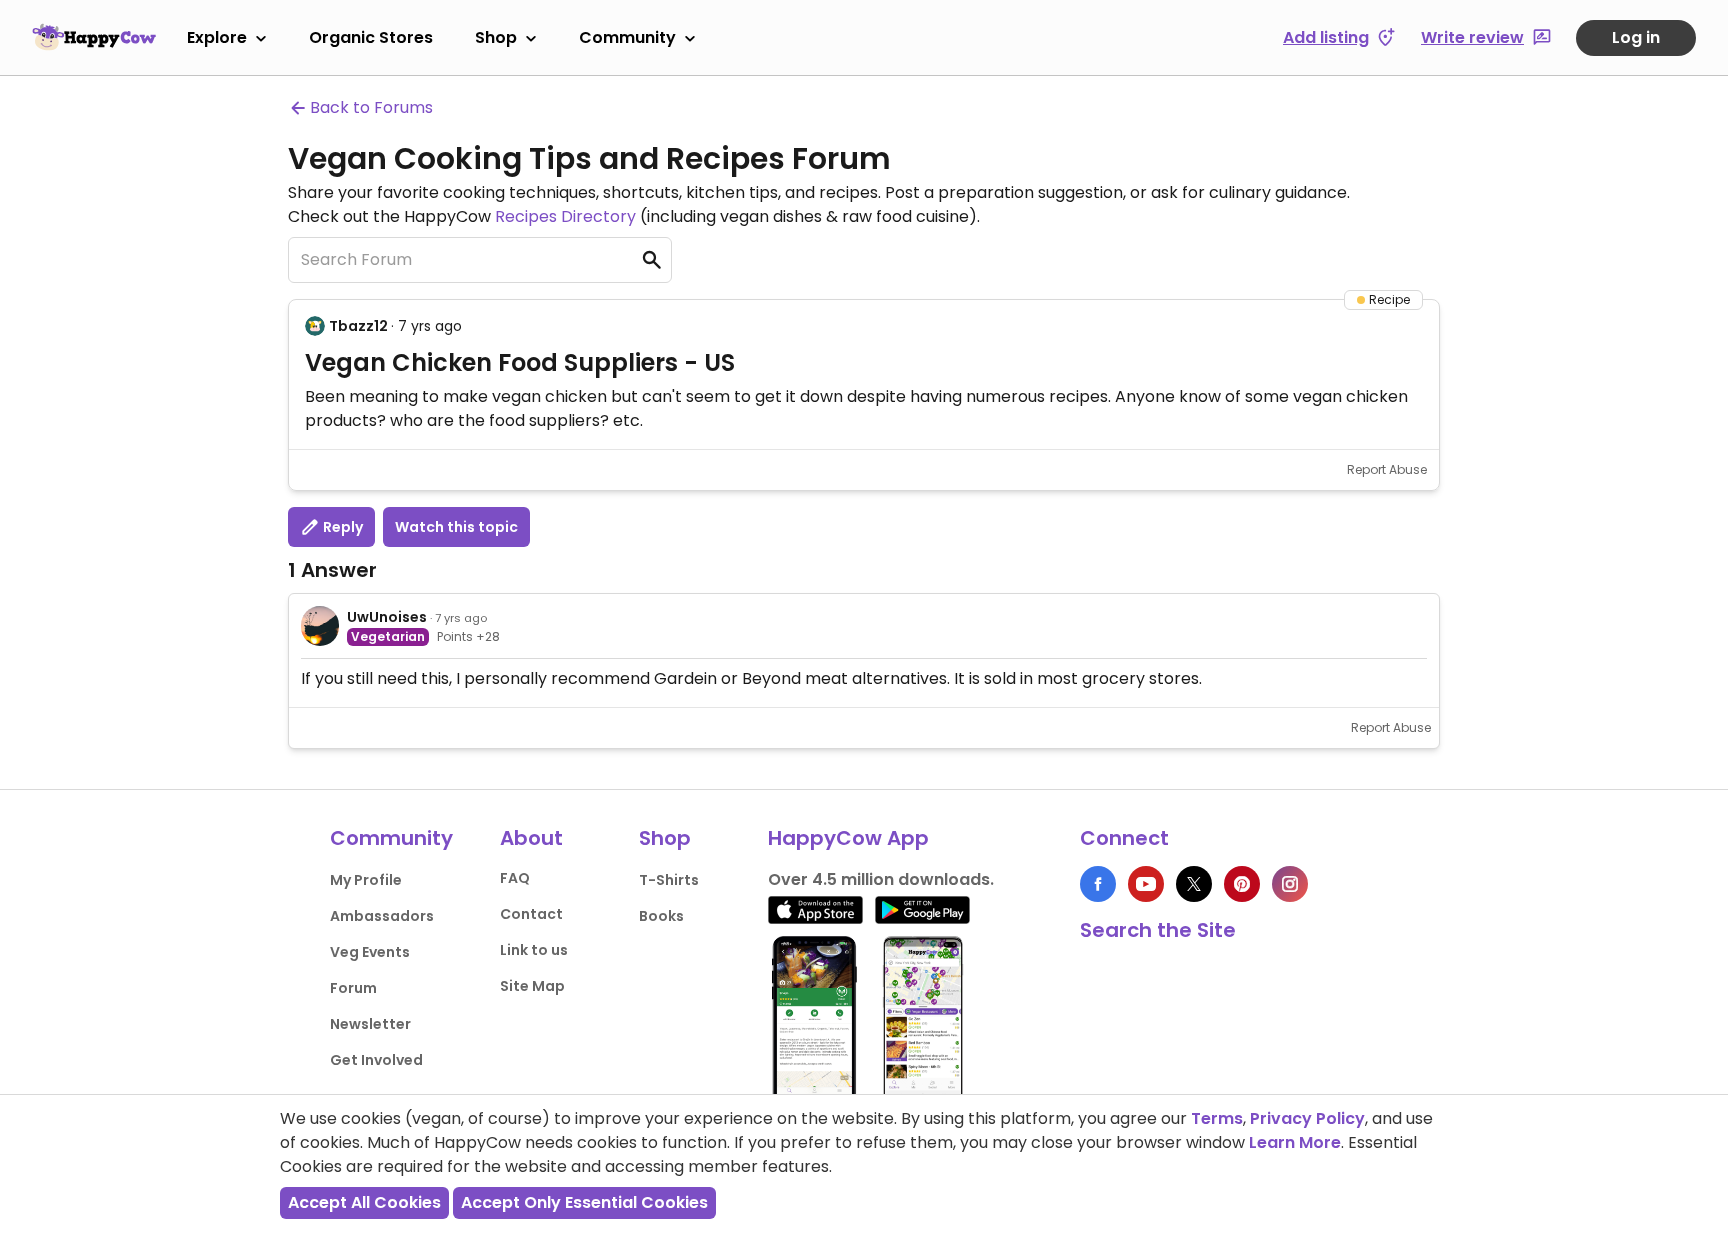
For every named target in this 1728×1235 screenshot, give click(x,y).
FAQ (515, 878)
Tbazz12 (358, 326)
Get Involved (376, 1060)
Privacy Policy (1307, 1118)
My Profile (366, 880)
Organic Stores (371, 37)
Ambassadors (382, 916)
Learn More (1295, 1142)
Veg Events (370, 952)
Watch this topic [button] (456, 527)
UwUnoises (387, 617)
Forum (353, 988)
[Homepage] (94, 37)
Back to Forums (371, 107)
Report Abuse (1387, 469)
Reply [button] (341, 527)
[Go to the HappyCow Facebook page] (1098, 884)
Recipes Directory (565, 216)
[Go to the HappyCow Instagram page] (1290, 884)
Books (661, 916)
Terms (1217, 1118)
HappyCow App (848, 838)
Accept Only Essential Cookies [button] (584, 1202)
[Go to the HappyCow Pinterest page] (1242, 884)
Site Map (532, 986)
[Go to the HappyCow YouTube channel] (1146, 884)
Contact (531, 914)
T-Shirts (669, 880)
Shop (496, 37)
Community (627, 37)
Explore (217, 37)
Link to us (534, 950)
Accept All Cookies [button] (364, 1202)
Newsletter (370, 1024)
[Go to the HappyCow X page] (1194, 884)
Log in (1636, 37)
